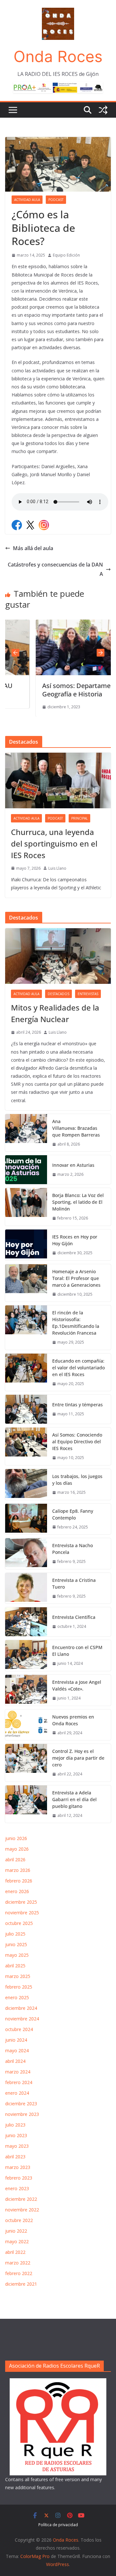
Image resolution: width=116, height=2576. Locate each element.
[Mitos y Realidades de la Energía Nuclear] (58, 956)
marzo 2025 (18, 1976)
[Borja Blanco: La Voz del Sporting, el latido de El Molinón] (26, 1207)
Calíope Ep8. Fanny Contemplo (73, 1514)
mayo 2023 (17, 2146)
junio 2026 (16, 1838)
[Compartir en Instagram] (44, 525)
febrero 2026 (19, 1881)
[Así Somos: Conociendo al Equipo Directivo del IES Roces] (26, 1446)
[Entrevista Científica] (26, 1622)
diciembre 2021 (21, 2284)
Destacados (58, 994)
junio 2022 (16, 2231)
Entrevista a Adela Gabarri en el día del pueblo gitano (74, 1799)
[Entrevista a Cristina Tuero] (26, 1588)
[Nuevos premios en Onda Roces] (26, 1725)
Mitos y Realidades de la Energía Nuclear (55, 1013)
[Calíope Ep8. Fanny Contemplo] (26, 1519)
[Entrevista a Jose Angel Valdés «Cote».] (26, 1690)
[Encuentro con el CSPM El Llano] (26, 1655)
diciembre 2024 (21, 2008)
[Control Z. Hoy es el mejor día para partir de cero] (26, 1763)
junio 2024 (16, 2040)
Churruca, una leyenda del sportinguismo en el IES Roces (54, 844)
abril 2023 (15, 2157)
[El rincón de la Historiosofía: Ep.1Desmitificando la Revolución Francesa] (26, 1328)
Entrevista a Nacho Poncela (72, 1549)
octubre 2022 (19, 2220)
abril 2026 (15, 1859)
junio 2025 (16, 1944)
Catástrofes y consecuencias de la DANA (55, 569)
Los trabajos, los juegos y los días (77, 1480)
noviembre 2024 (22, 2019)
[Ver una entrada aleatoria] (103, 110)
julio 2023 (15, 2125)
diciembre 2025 (21, 1902)
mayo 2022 (17, 2241)
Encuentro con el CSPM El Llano (77, 1651)
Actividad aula (27, 200)
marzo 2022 (18, 2263)
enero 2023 (17, 2188)
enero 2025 (17, 1997)
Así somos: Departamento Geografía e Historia (56, 690)
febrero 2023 (19, 2178)
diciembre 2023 (21, 2104)
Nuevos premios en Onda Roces (73, 1720)
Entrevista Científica (74, 1617)
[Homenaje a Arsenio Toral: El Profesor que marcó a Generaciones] (26, 1283)
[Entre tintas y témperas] (26, 1409)
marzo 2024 (18, 2072)
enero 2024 (17, 2093)
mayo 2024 (17, 2050)
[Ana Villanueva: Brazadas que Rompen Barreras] (26, 1133)
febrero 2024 (19, 2082)
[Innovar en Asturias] (26, 1170)
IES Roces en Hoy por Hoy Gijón (75, 1240)
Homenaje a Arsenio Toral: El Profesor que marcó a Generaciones (76, 1278)
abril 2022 (15, 2252)
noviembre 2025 (22, 1913)
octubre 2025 (19, 1923)
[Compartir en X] (30, 525)
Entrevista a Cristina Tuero (74, 1583)
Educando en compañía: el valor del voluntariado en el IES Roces (78, 1368)
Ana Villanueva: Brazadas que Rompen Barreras (76, 1128)
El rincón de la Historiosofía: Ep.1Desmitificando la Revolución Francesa (76, 1323)
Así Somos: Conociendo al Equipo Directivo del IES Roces (77, 1442)
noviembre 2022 (22, 2210)
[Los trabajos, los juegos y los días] (26, 1484)
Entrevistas (88, 994)
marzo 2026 (18, 1870)
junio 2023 (16, 2135)
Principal (79, 818)
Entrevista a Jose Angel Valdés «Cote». (77, 1685)
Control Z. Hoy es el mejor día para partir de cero (78, 1758)
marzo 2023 (18, 2167)
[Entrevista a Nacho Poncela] (26, 1554)
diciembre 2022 (21, 2199)
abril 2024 (15, 2061)
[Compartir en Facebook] (17, 525)
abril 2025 (15, 1966)
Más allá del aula (34, 548)
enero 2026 (17, 1891)
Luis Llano (57, 868)
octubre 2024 (19, 2029)
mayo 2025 (17, 1955)
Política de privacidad (58, 2525)
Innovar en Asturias (73, 1165)
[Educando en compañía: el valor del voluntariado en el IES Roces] (26, 1372)
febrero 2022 (19, 2273)
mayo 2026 (17, 1849)
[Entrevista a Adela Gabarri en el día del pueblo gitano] (26, 1804)
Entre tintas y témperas (78, 1405)
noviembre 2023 (22, 2114)
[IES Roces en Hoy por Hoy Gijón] (26, 1245)
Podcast (56, 200)
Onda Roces (58, 56)
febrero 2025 (19, 1987)
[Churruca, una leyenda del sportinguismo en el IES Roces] (58, 780)
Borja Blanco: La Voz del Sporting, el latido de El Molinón (78, 1202)
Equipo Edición (66, 255)
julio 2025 (15, 1934)
